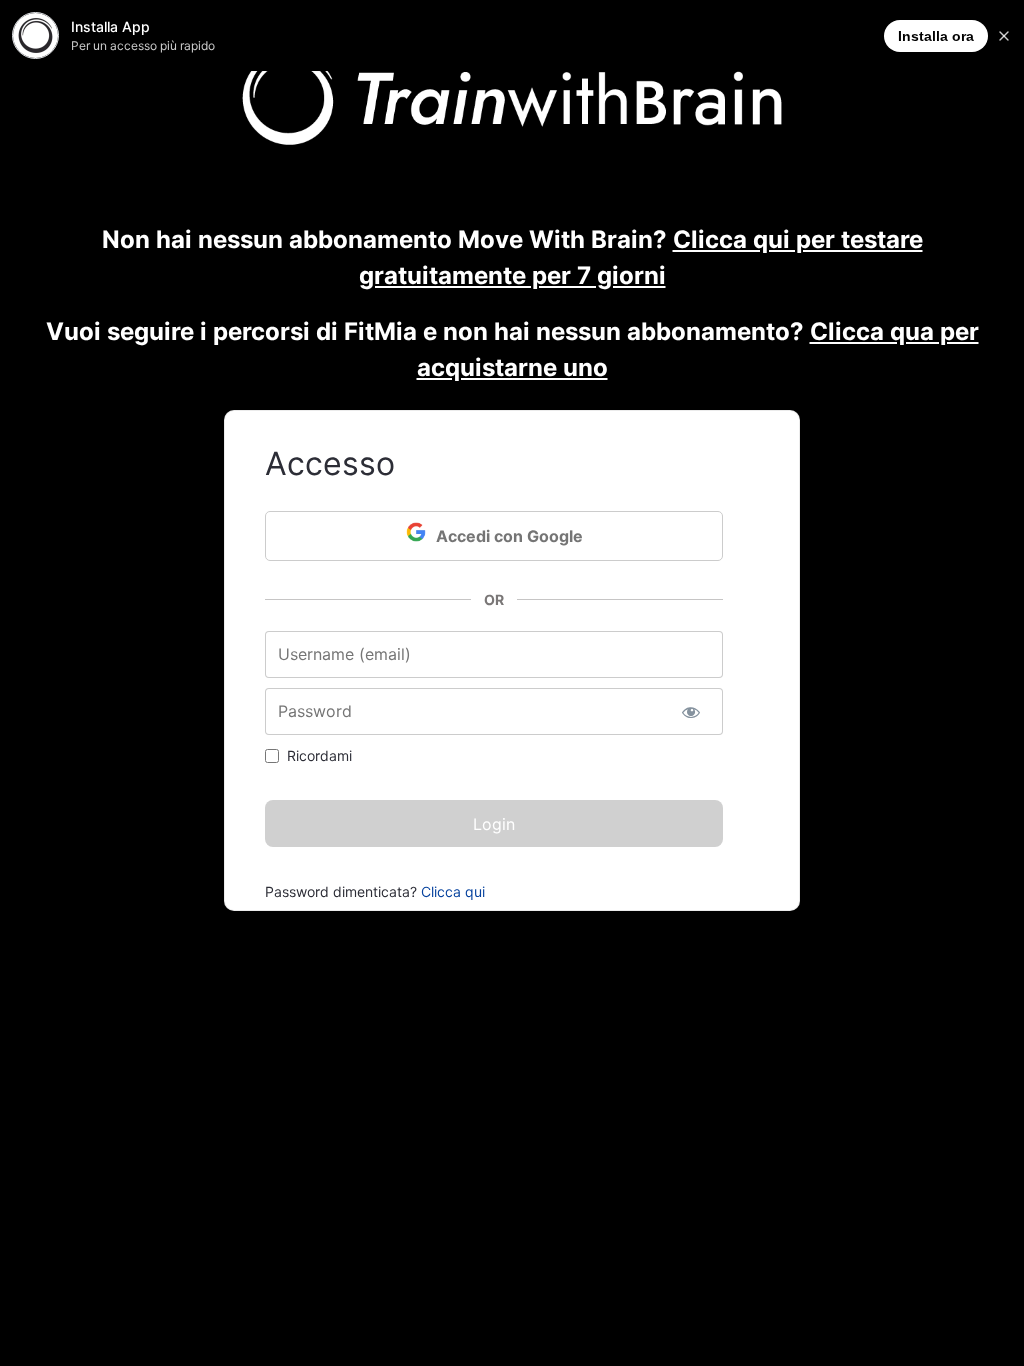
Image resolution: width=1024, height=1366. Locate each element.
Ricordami (319, 755)
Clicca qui (453, 891)
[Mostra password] (690, 711)
